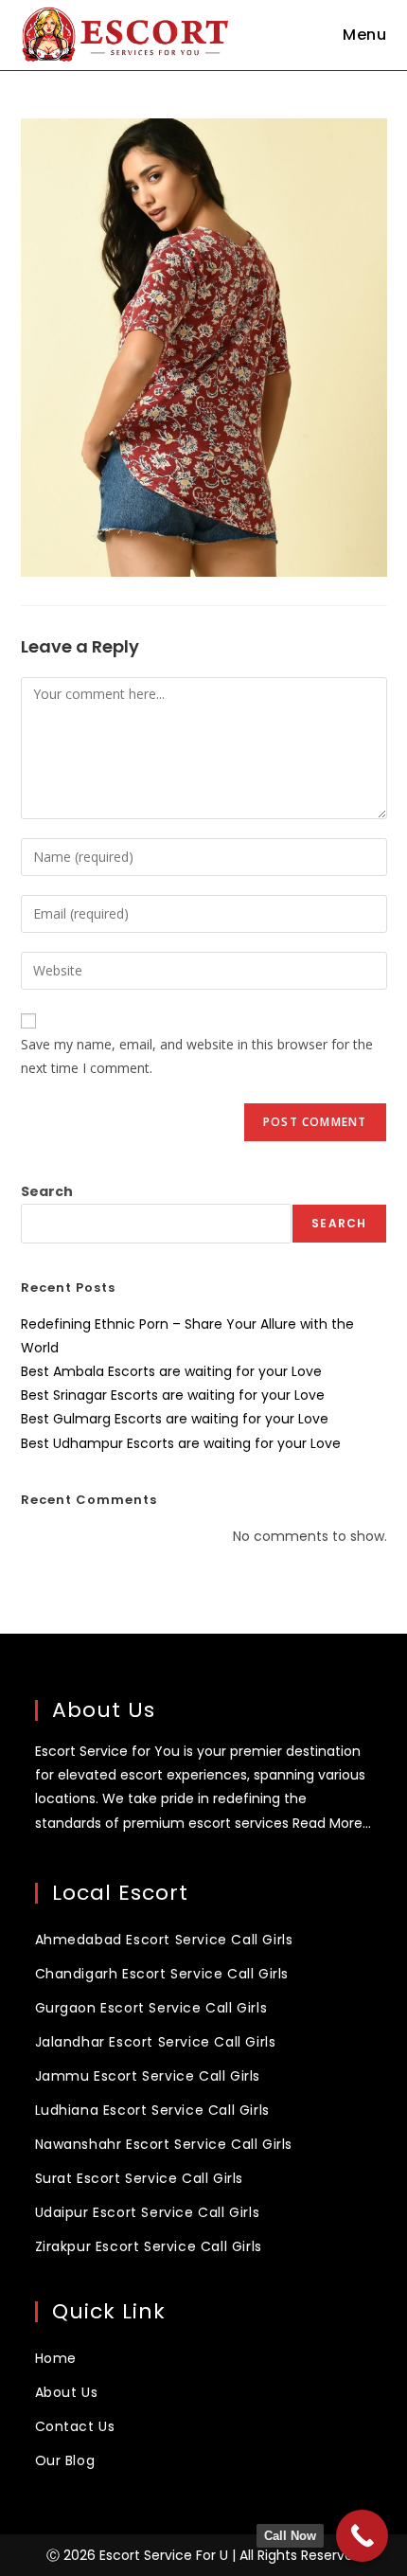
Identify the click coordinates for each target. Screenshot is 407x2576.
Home (56, 2358)
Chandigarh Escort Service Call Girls (162, 1974)
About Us (67, 2392)
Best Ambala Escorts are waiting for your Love (171, 1371)
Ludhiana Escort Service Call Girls (152, 2110)
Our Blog (65, 2460)
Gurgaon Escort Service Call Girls (151, 2008)
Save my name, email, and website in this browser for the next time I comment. (197, 1056)
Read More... (332, 1823)
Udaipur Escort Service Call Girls (148, 2212)
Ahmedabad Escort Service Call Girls (164, 1940)
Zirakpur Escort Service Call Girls (149, 2246)
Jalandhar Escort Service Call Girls (156, 2042)
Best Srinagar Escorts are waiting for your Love (173, 1395)
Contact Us (75, 2426)
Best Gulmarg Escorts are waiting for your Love (175, 1419)
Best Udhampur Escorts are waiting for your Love (181, 1443)
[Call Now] (362, 2536)
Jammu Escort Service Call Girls (148, 2076)
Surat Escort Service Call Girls (140, 2178)
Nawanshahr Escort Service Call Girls (164, 2144)
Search (47, 1191)
